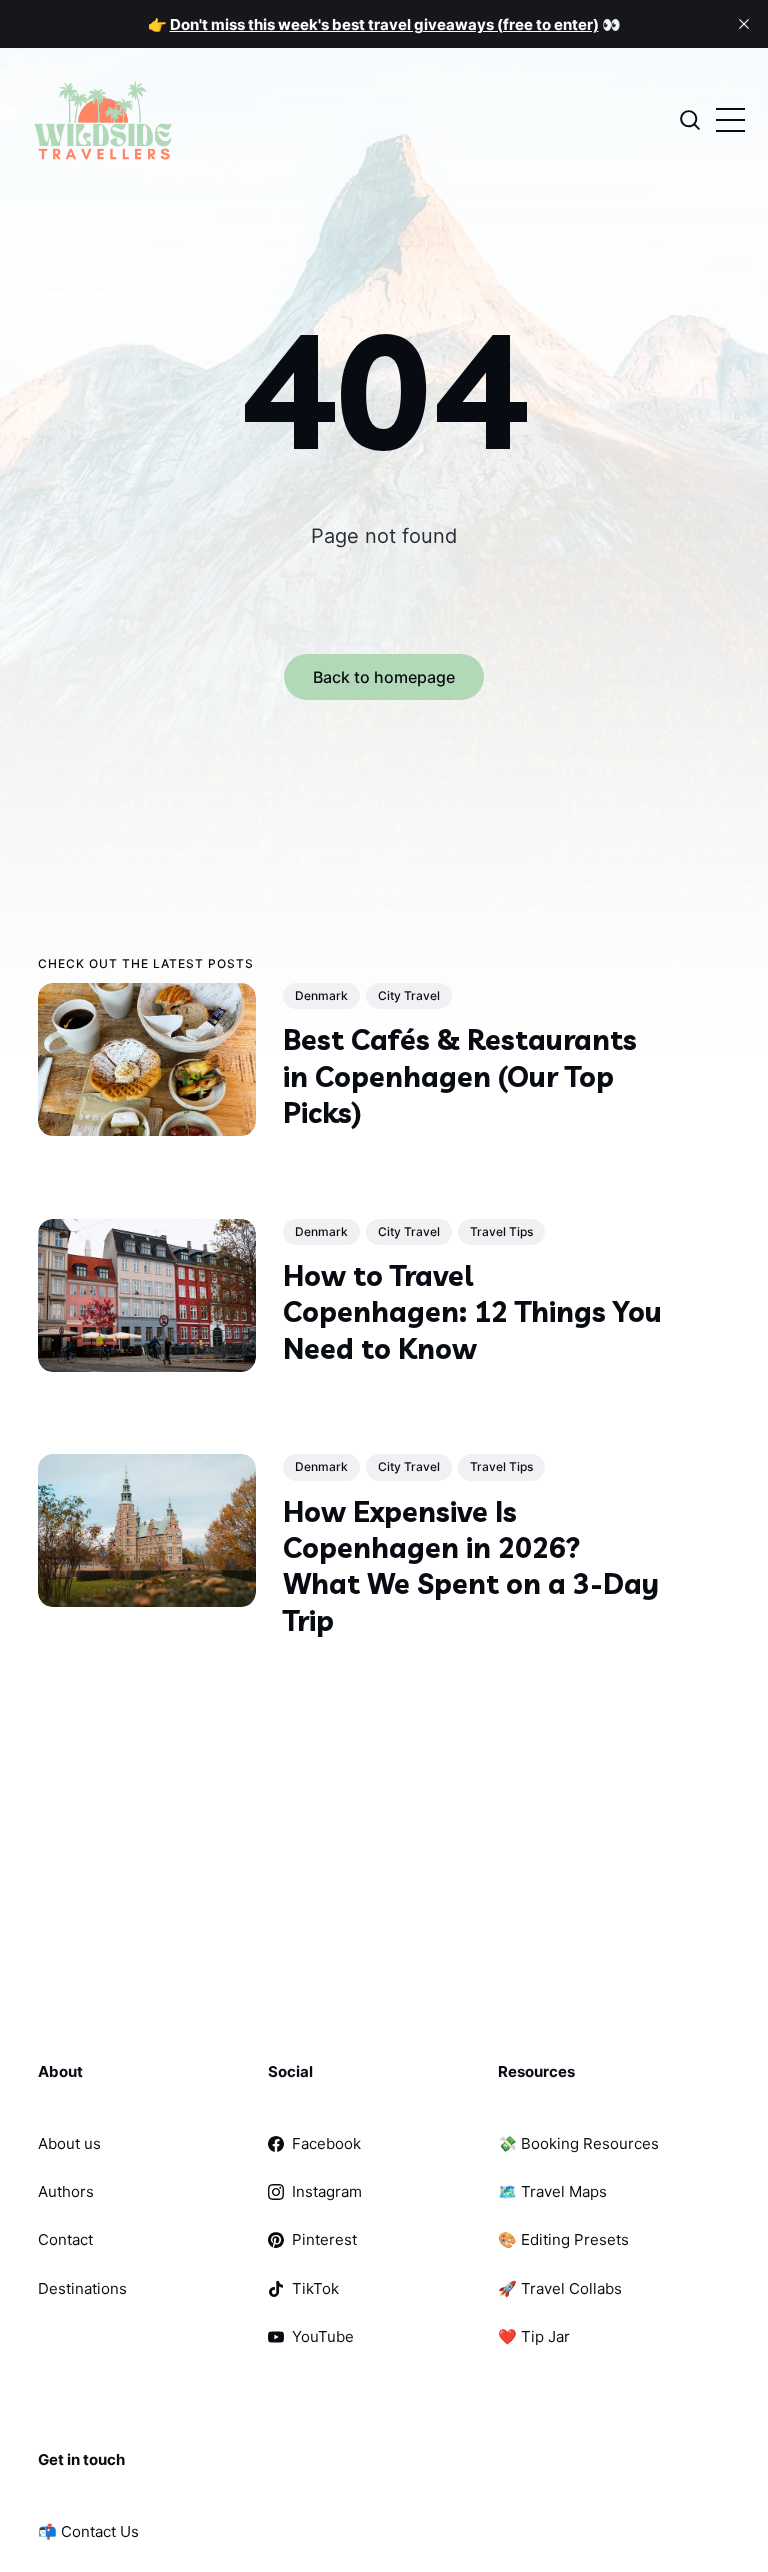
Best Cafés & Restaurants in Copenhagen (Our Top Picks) (460, 1076)
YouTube (323, 2336)
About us (69, 2143)
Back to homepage (384, 677)
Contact (65, 2239)
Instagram (327, 2191)
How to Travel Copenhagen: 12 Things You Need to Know (472, 1311)
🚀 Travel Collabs (560, 2288)
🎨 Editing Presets (563, 2239)
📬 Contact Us (88, 2531)
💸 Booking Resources (578, 2143)
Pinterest (324, 2239)
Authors (66, 2191)
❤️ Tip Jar (534, 2336)
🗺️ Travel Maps (552, 2191)
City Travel (409, 995)
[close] (744, 24)
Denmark (321, 995)
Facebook (326, 2143)
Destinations (82, 2288)
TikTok (315, 2288)
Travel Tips (501, 1230)
